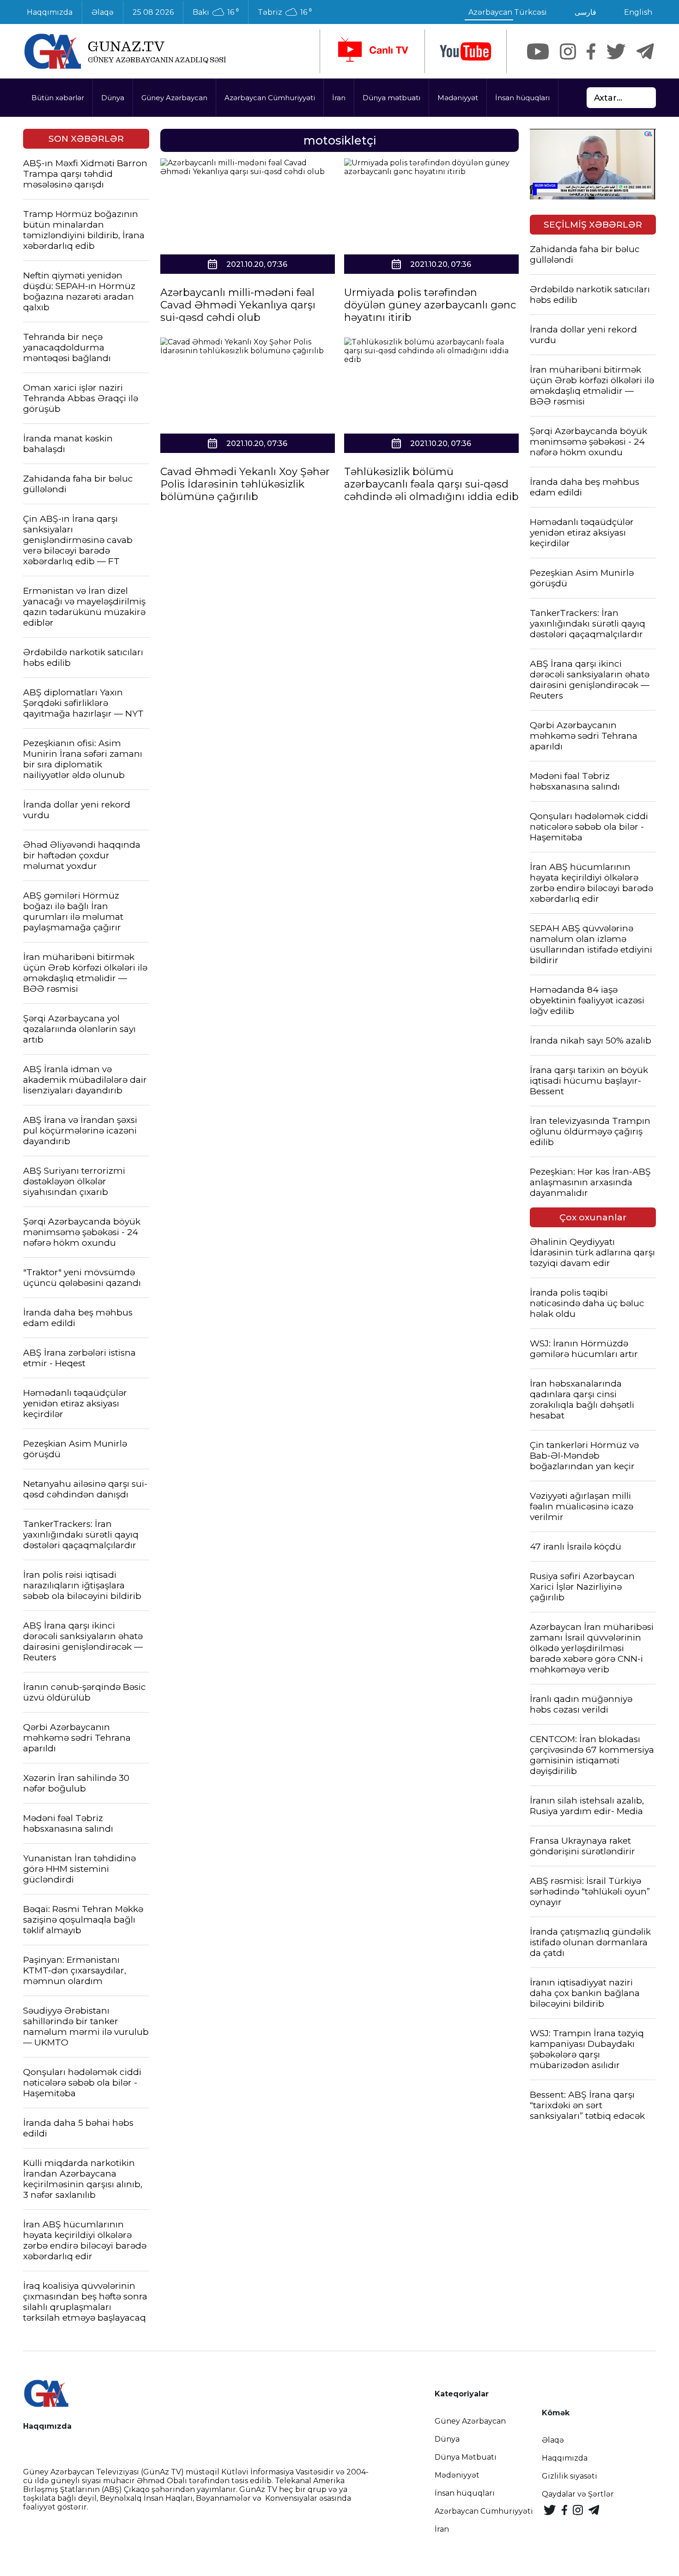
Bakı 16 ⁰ (216, 12)
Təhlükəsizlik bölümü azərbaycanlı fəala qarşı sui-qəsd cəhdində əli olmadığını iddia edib (431, 484)
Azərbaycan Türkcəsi (508, 12)
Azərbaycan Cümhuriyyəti (270, 98)
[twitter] (616, 51)
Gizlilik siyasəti (570, 2476)
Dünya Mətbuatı (466, 2457)
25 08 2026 (153, 12)
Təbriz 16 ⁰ (285, 12)
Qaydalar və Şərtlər (578, 2494)
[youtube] (466, 51)
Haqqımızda (50, 12)
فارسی (585, 12)
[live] (372, 51)
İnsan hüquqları (522, 98)
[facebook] (591, 51)
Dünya (113, 98)
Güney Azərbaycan (174, 98)
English (638, 12)
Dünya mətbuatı (391, 98)
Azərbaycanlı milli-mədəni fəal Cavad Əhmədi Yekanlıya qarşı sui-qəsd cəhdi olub (238, 305)
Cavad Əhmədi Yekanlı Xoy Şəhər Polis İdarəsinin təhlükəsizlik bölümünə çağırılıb (245, 484)
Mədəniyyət (458, 98)
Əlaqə (103, 12)
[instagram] (568, 51)
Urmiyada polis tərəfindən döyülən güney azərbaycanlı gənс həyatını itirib (430, 305)
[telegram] (645, 51)
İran (339, 98)
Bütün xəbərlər (58, 98)
